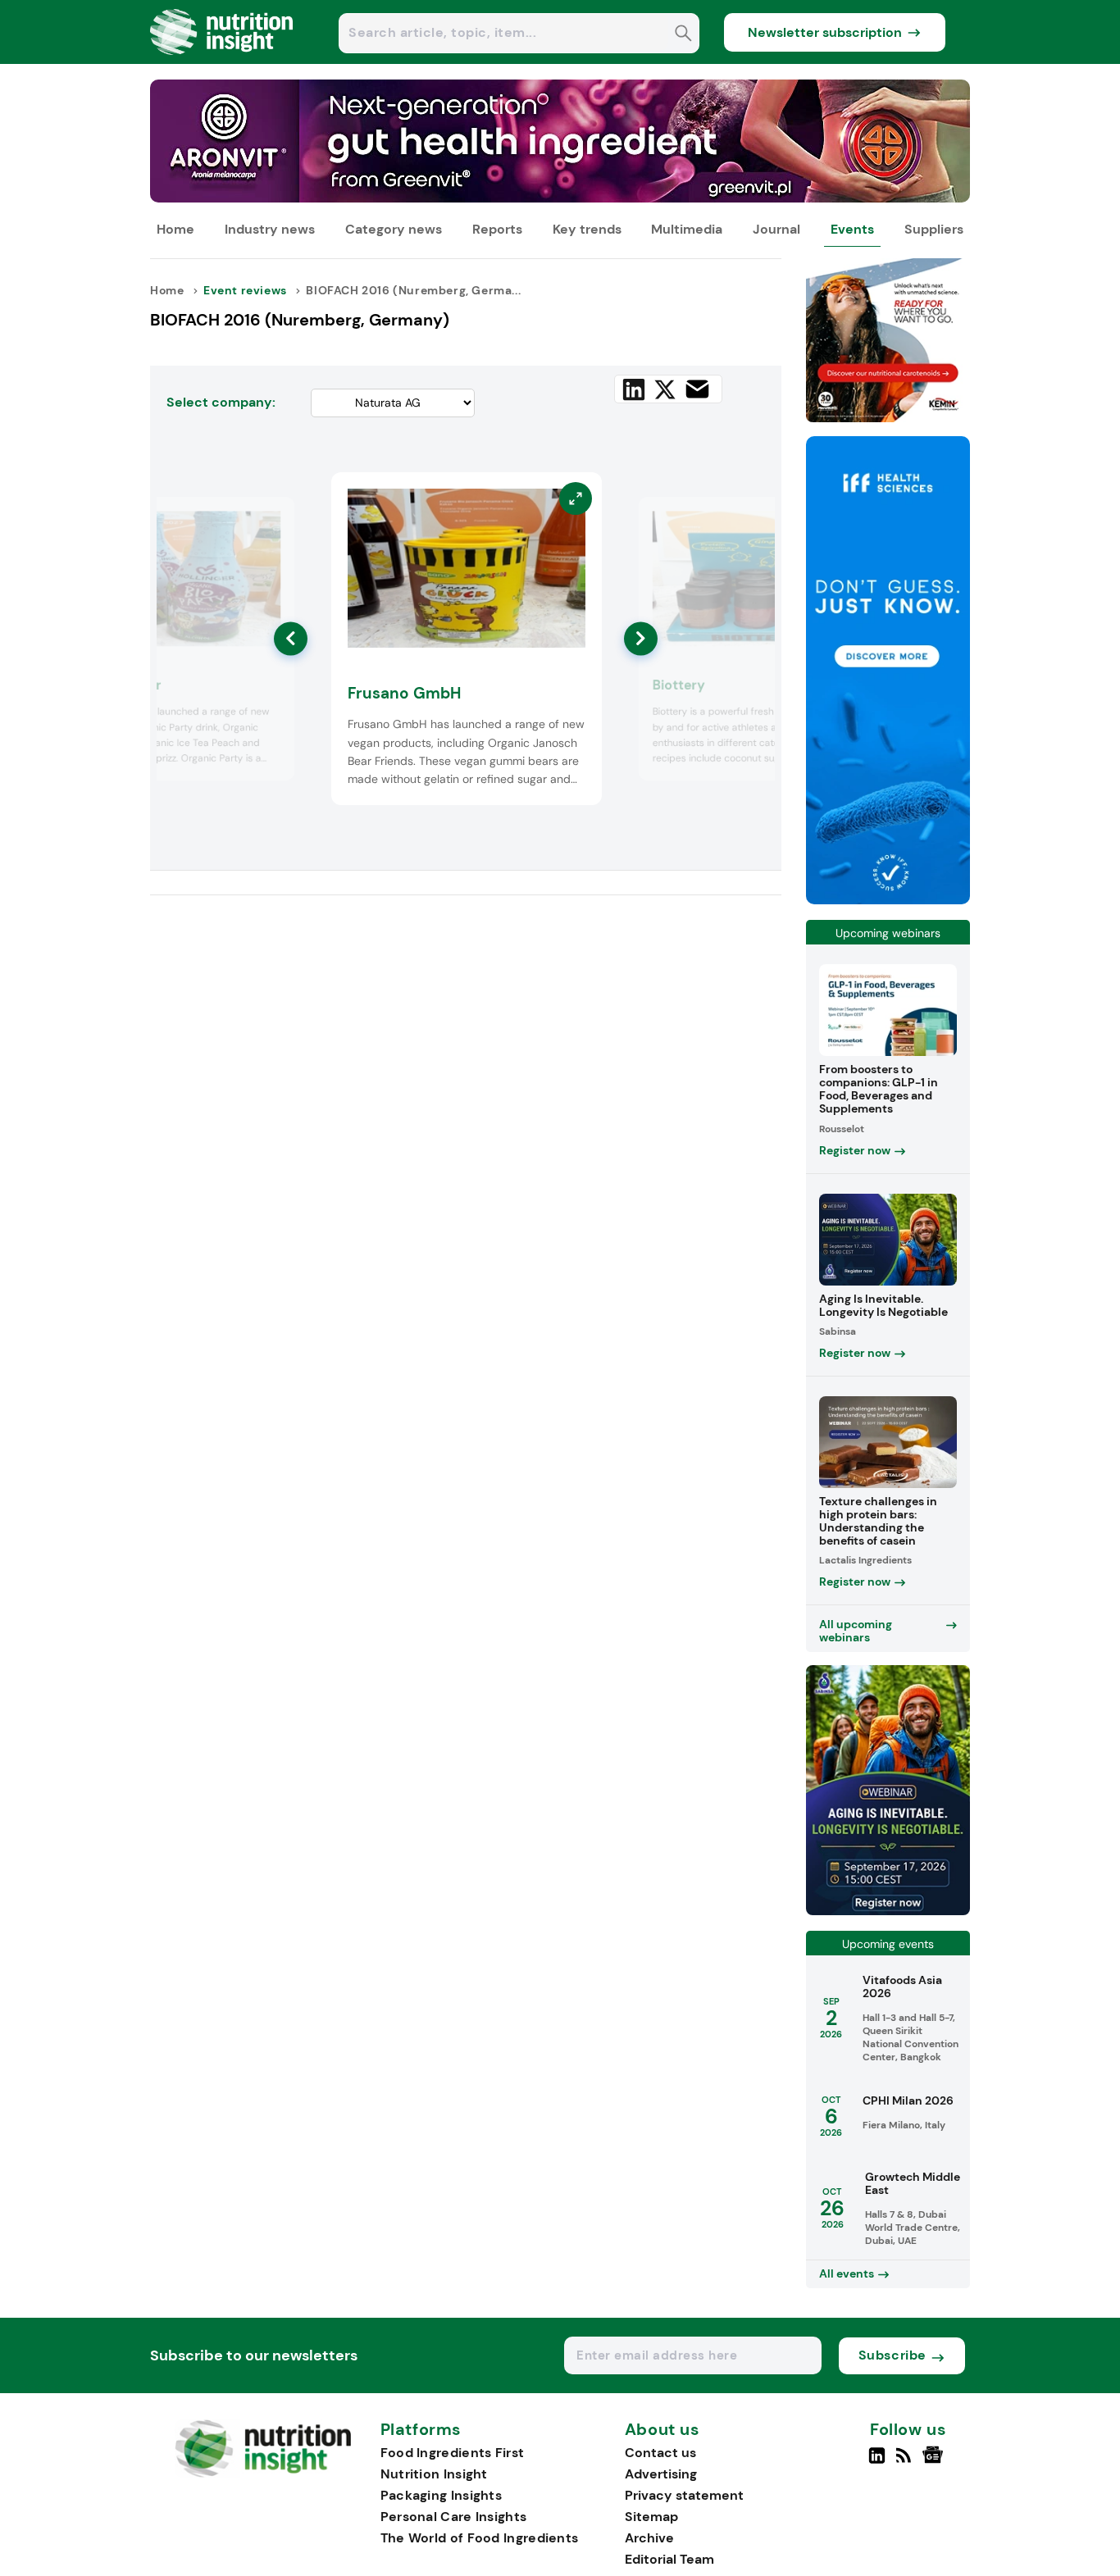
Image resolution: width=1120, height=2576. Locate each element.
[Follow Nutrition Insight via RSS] (906, 2462)
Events (852, 229)
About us (662, 2430)
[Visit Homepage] (222, 59)
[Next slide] (641, 638)
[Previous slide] (291, 638)
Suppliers (934, 229)
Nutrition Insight (434, 2474)
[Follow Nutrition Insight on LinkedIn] (877, 2462)
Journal (776, 229)
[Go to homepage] (263, 2473)
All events (847, 2273)
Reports (497, 229)
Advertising (661, 2474)
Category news (394, 229)
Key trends (587, 229)
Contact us (660, 2453)
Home (175, 229)
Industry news (270, 229)
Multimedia (687, 229)
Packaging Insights (441, 2495)
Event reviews (245, 290)
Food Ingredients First (453, 2453)
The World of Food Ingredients (480, 2538)
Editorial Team (669, 2559)
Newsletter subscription (825, 32)
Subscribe (892, 2355)
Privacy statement (684, 2495)
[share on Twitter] (665, 389)
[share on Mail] (697, 389)
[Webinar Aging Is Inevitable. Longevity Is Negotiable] (888, 1911)
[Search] (683, 35)
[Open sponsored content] (560, 198)
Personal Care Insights (454, 2517)
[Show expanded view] (272, 520)
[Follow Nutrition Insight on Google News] (935, 2462)
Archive (649, 2538)
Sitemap (651, 2517)
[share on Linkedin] (634, 389)
